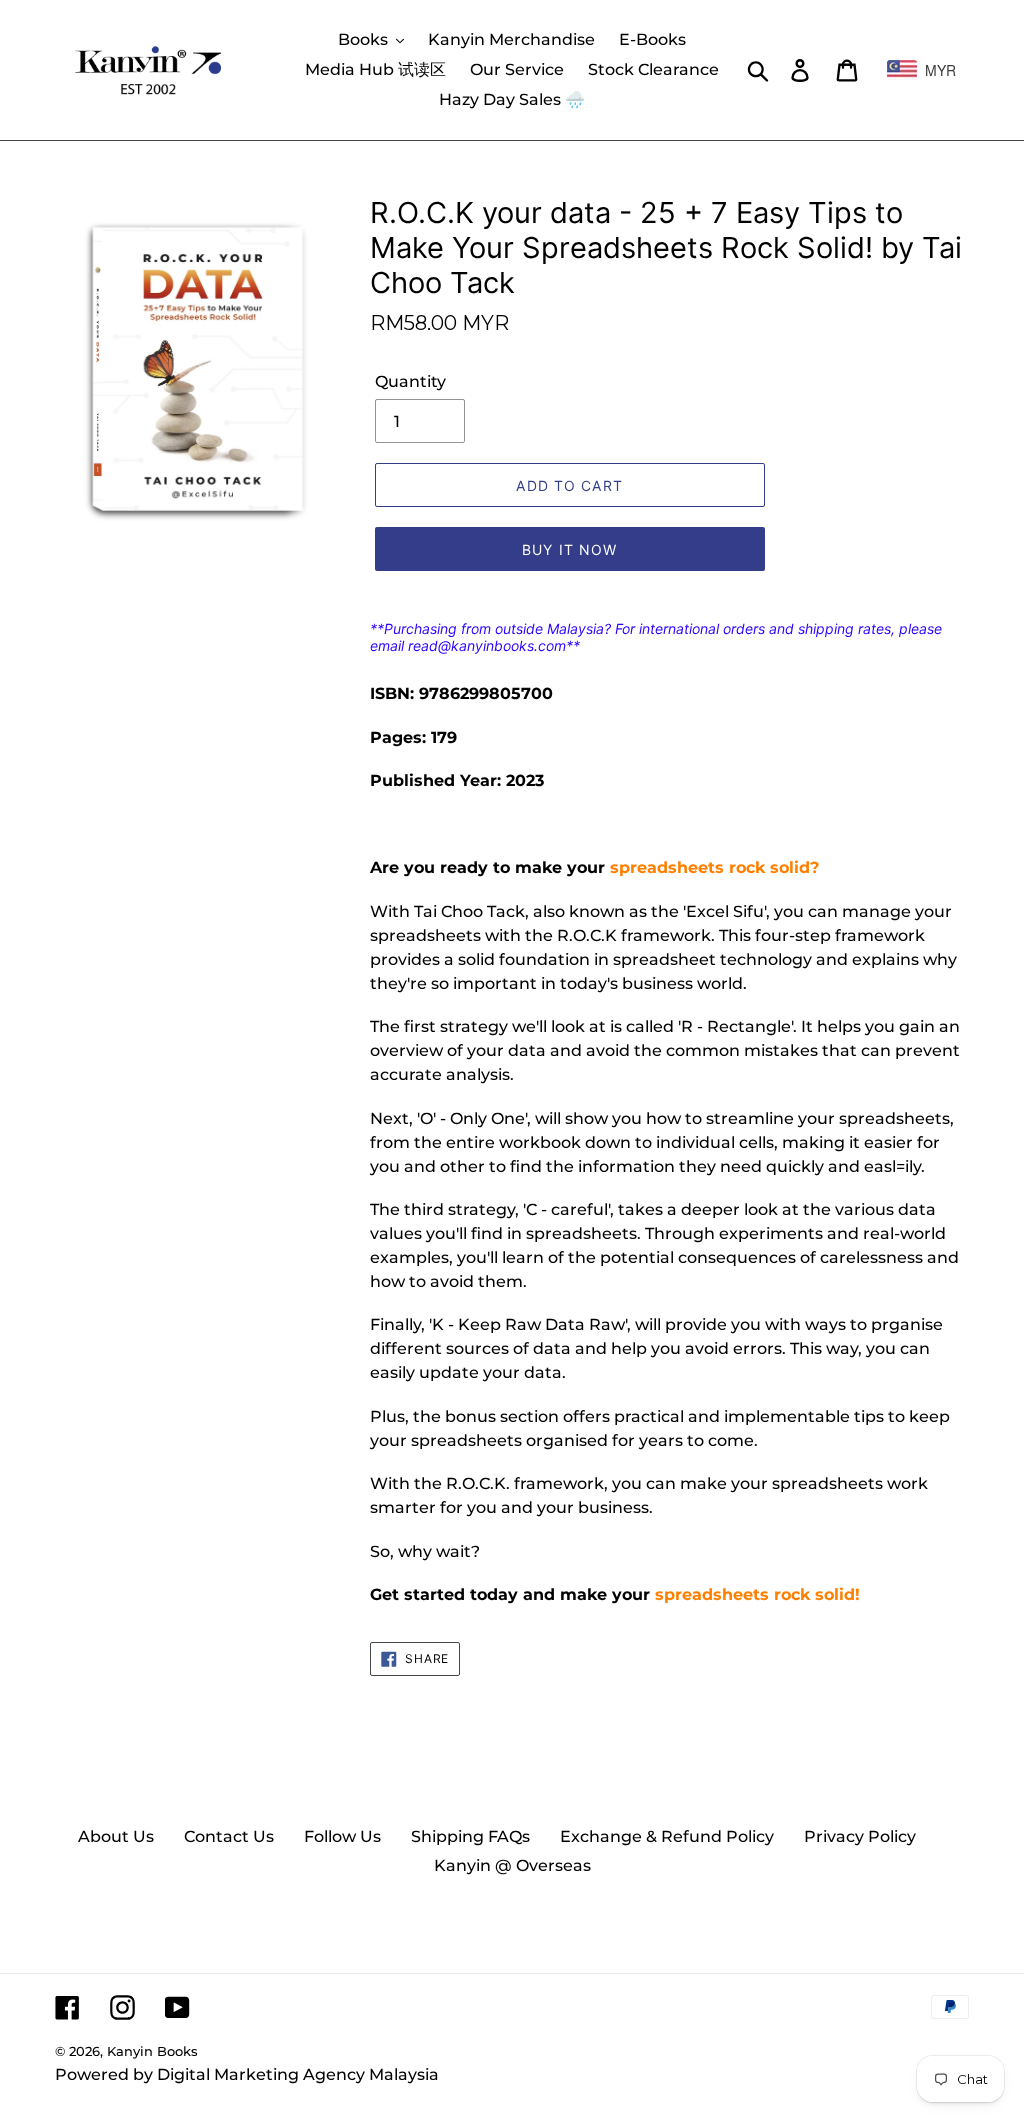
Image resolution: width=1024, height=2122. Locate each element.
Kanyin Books (152, 2051)
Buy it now (569, 549)
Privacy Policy (860, 1836)
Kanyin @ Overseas (512, 1865)
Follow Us (342, 1836)
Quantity (410, 381)
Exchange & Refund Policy (667, 1836)
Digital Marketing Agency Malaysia (298, 2074)
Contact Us (229, 1836)
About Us (116, 1836)
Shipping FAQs (470, 1836)
